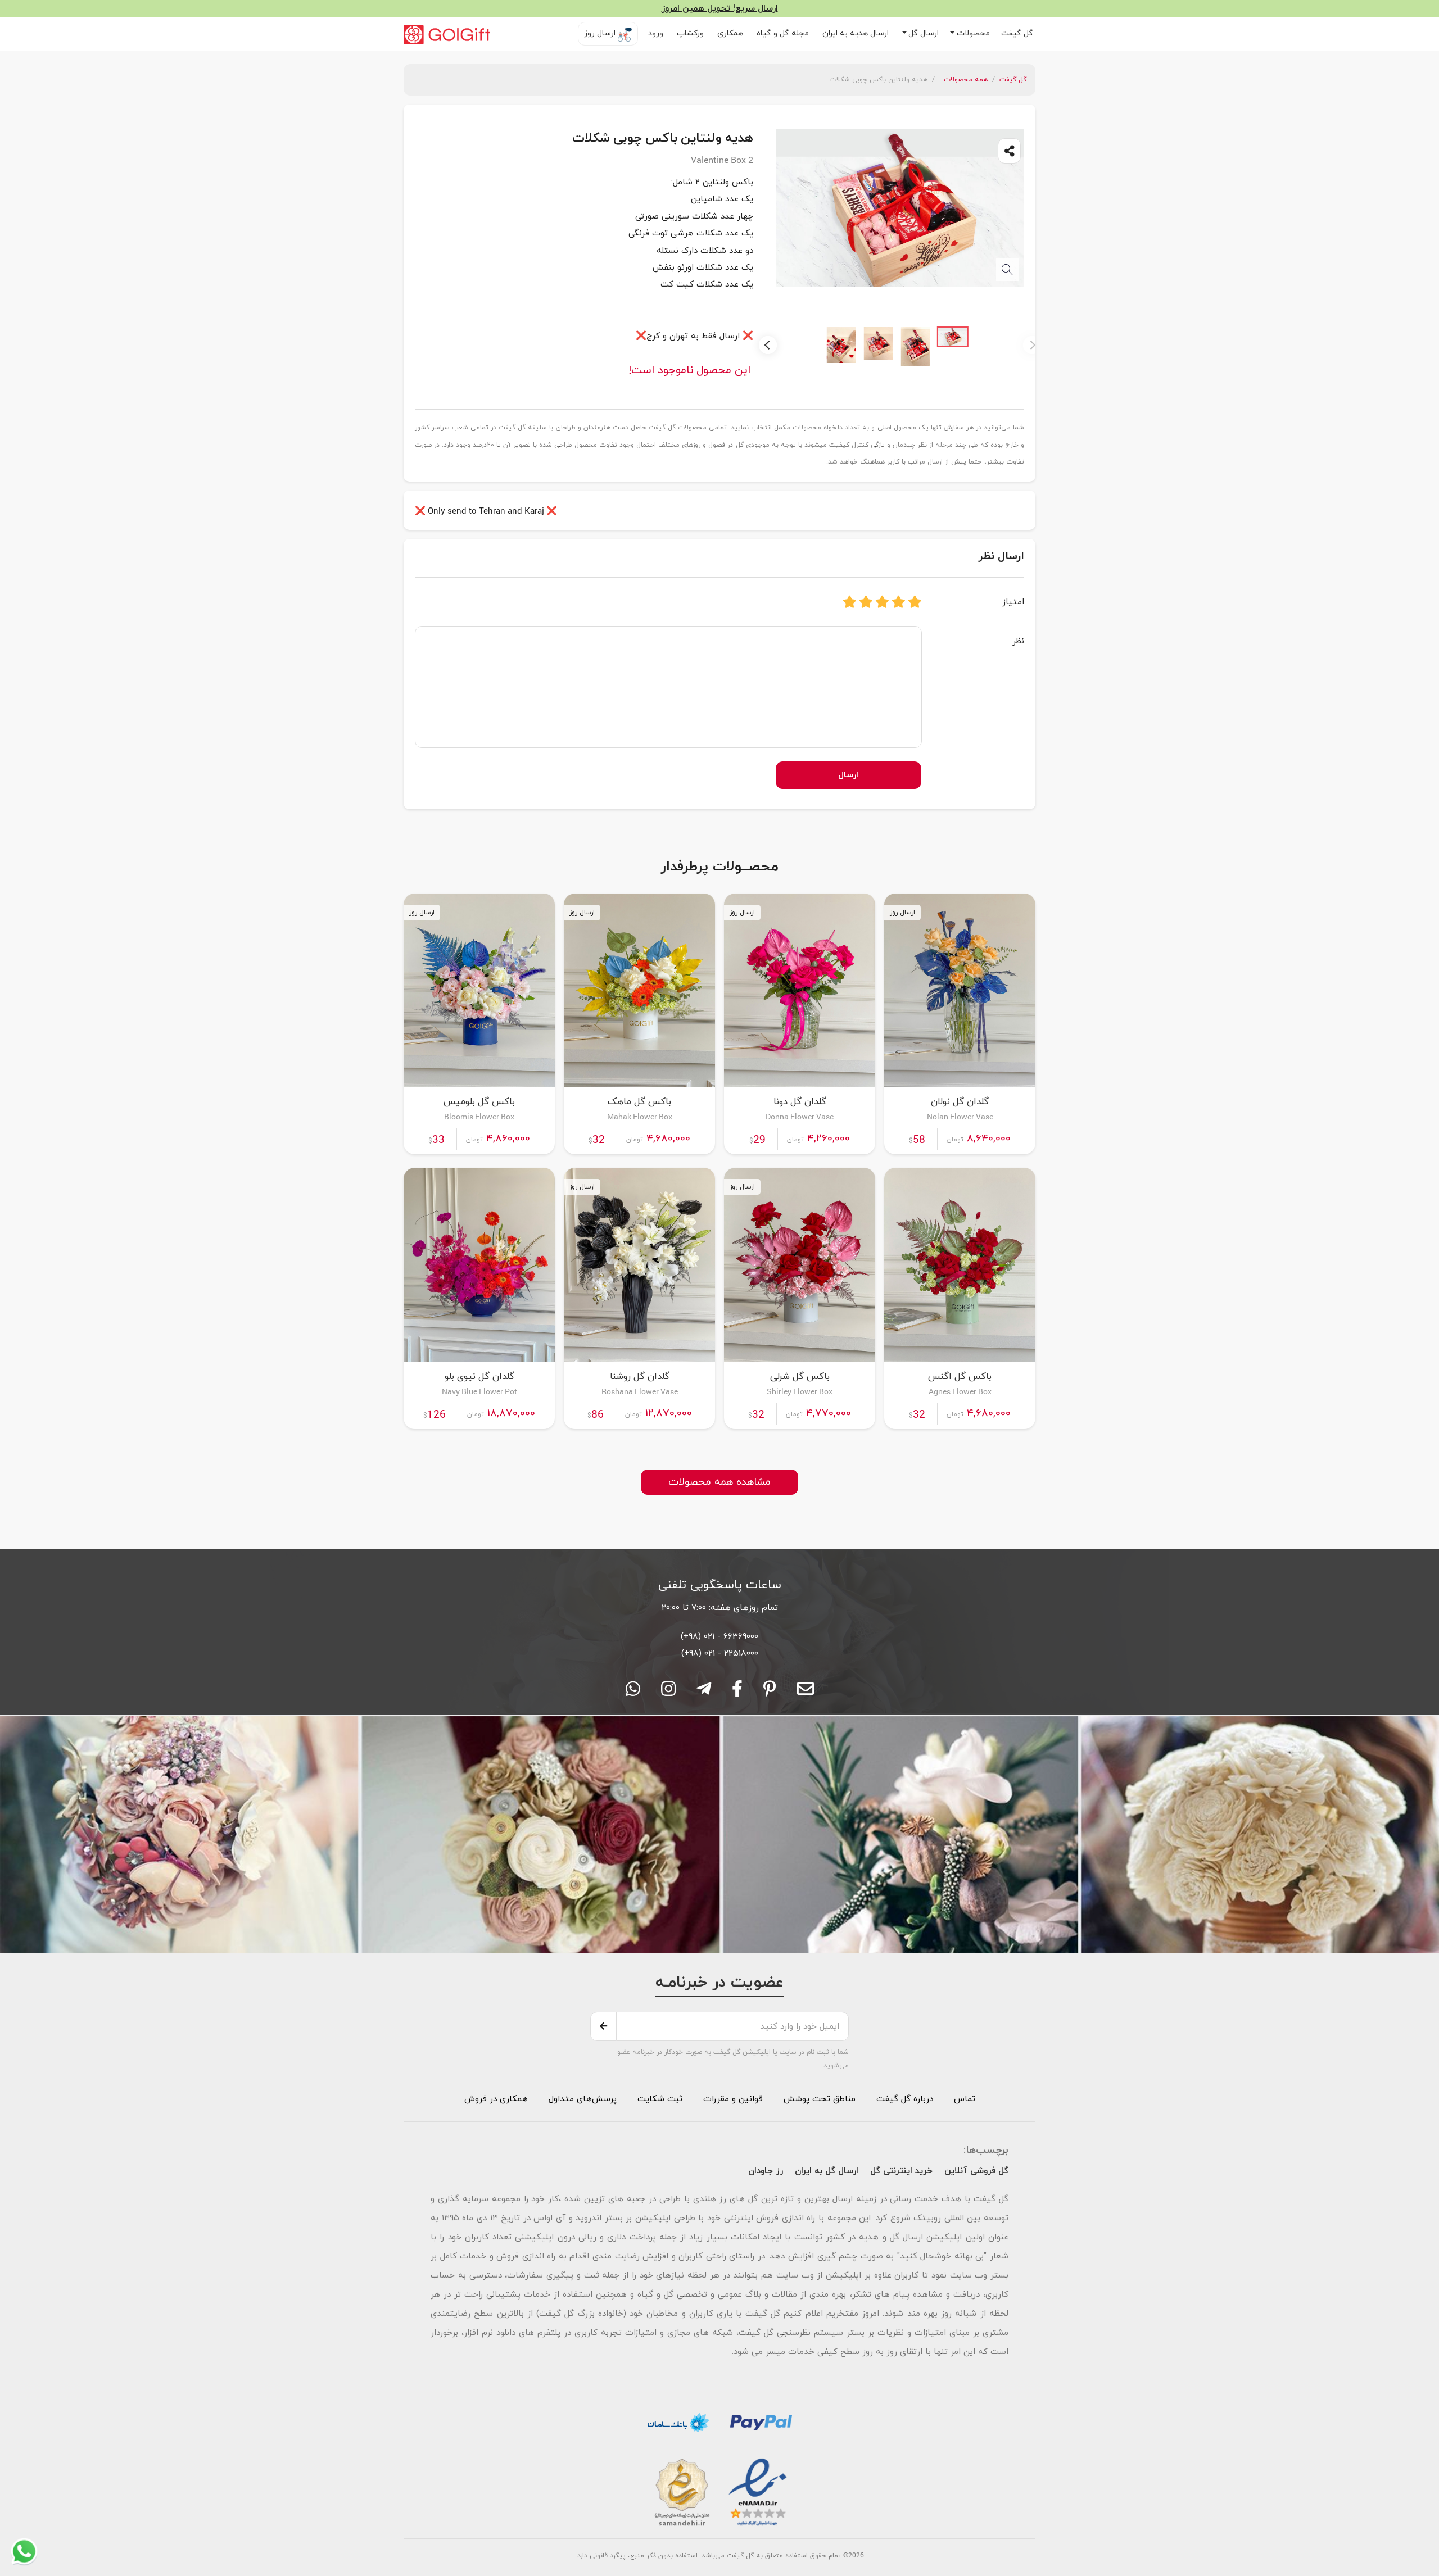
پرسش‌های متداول (581, 2099)
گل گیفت (1018, 33)
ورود (657, 33)
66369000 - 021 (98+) (719, 1636)
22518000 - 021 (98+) (720, 1653)
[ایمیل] (806, 1693)
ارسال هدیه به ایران (857, 33)
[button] (970, 34)
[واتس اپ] (633, 1693)
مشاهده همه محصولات (719, 1482)
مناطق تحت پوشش (820, 2099)
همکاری (731, 33)
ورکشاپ (691, 33)
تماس (965, 2099)
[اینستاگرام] (668, 1693)
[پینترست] (770, 1693)
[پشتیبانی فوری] (704, 1693)
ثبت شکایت (659, 2099)
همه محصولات (966, 80)
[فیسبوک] (737, 1693)
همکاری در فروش (496, 2099)
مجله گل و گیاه (784, 33)
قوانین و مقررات (732, 2099)
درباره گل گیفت (905, 2099)
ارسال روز (601, 33)
